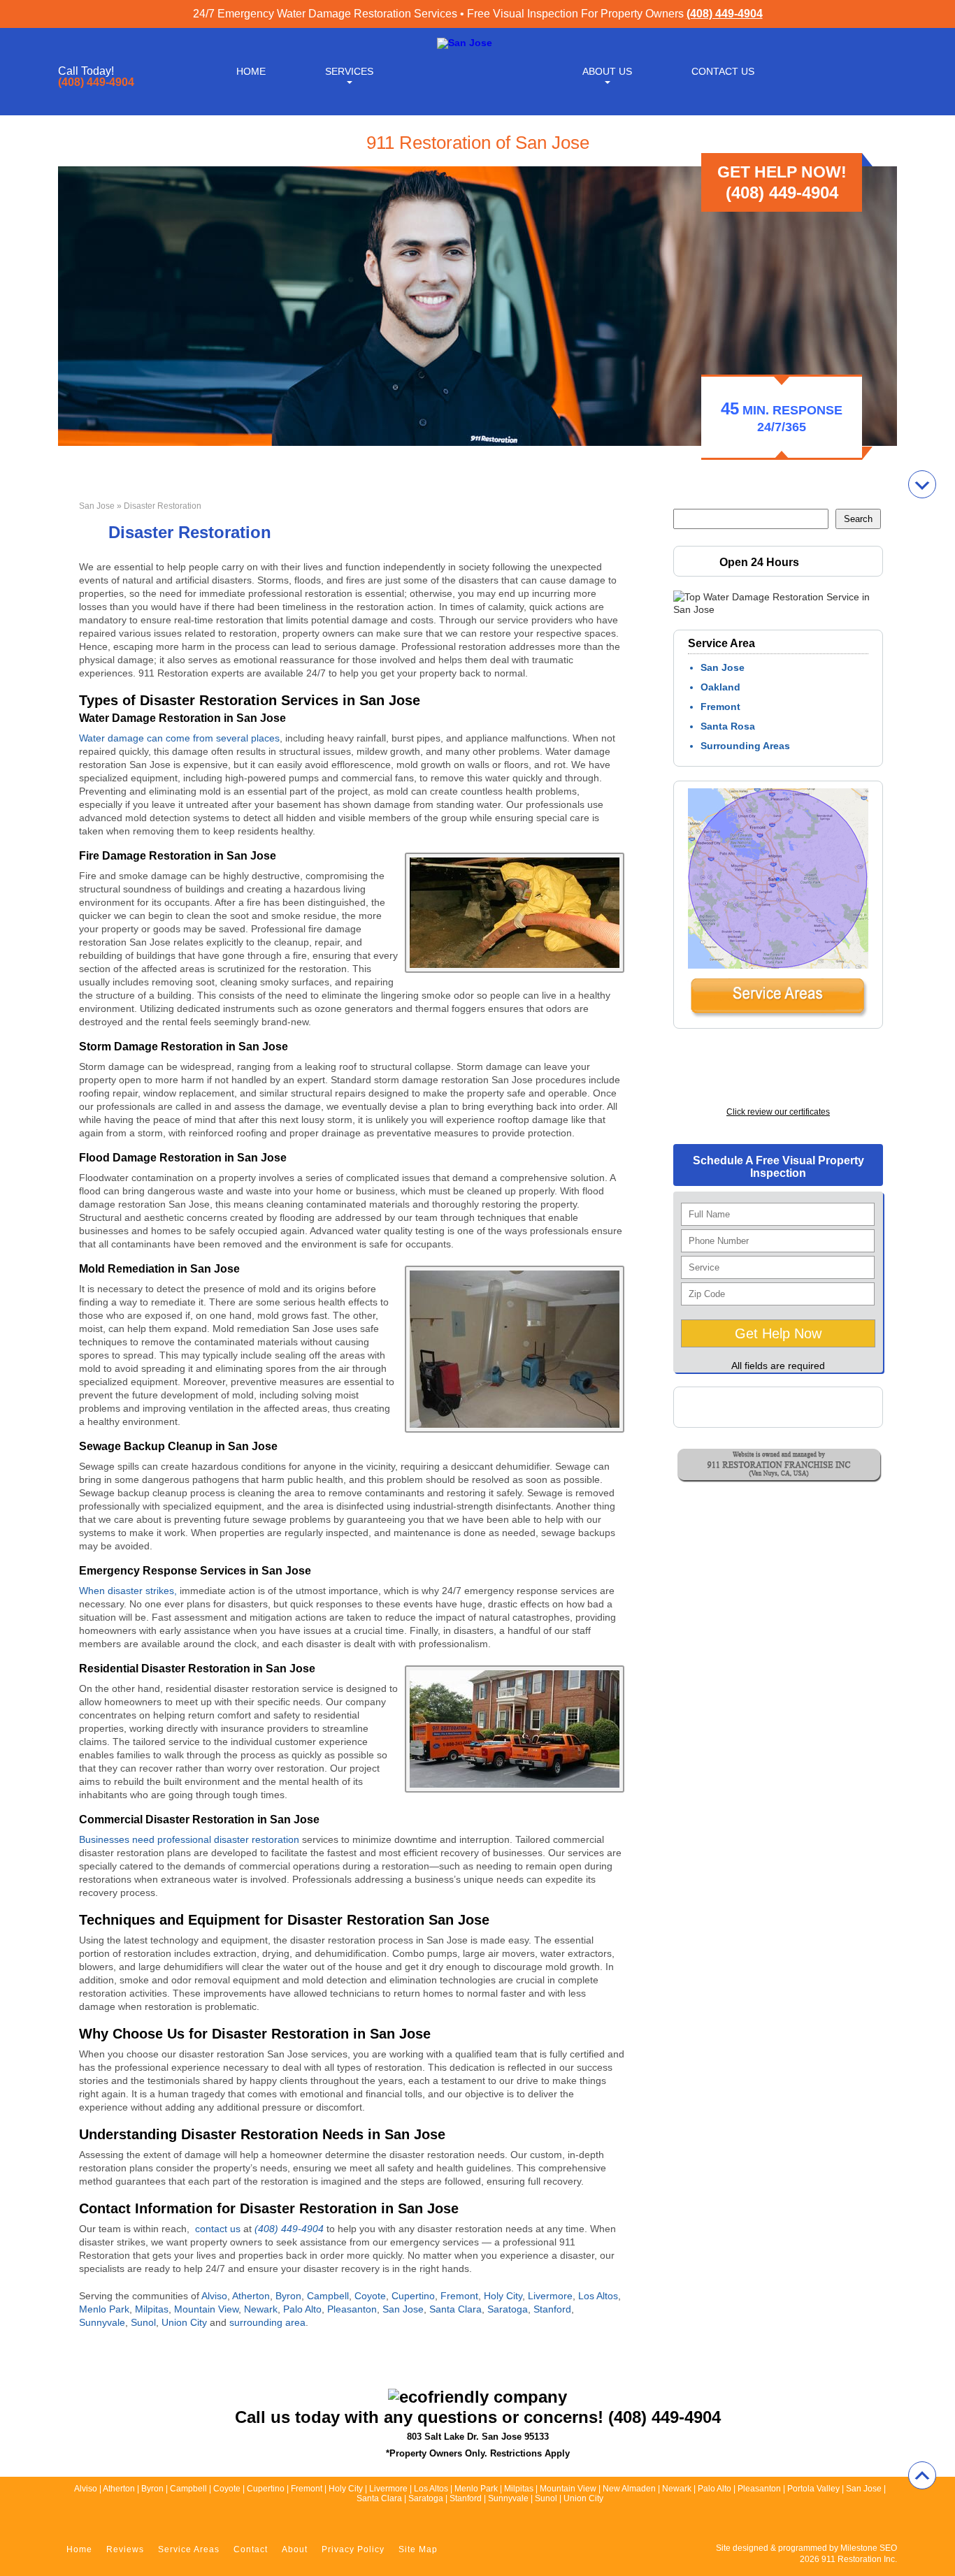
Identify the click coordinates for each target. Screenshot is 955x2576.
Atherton (251, 2296)
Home (251, 71)
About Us (607, 71)
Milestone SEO (869, 2548)
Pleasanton (352, 2309)
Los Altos (598, 2296)
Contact (251, 2549)
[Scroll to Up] (922, 2475)
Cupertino (413, 2296)
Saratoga (508, 2309)
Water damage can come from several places (179, 738)
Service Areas (189, 2549)
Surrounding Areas (745, 746)
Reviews (125, 2549)
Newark (261, 2309)
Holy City (503, 2296)
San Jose (97, 506)
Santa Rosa (728, 726)
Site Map (418, 2549)
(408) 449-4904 (725, 14)
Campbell (328, 2296)
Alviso (214, 2296)
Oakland (720, 687)
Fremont (459, 2296)
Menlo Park (104, 2309)
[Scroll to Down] (922, 484)
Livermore (550, 2296)
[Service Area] (778, 1015)
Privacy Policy (353, 2549)
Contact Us (723, 71)
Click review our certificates (778, 1112)
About (295, 2549)
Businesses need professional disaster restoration (189, 1839)
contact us (218, 2229)
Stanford (552, 2309)
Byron (288, 2296)
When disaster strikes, (128, 1591)
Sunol (143, 2322)
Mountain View (206, 2309)
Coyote (370, 2296)
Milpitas (152, 2309)
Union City (184, 2322)
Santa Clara (455, 2309)
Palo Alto (302, 2309)
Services (349, 71)
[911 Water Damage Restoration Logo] (465, 43)
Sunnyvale (102, 2322)
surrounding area (267, 2322)
